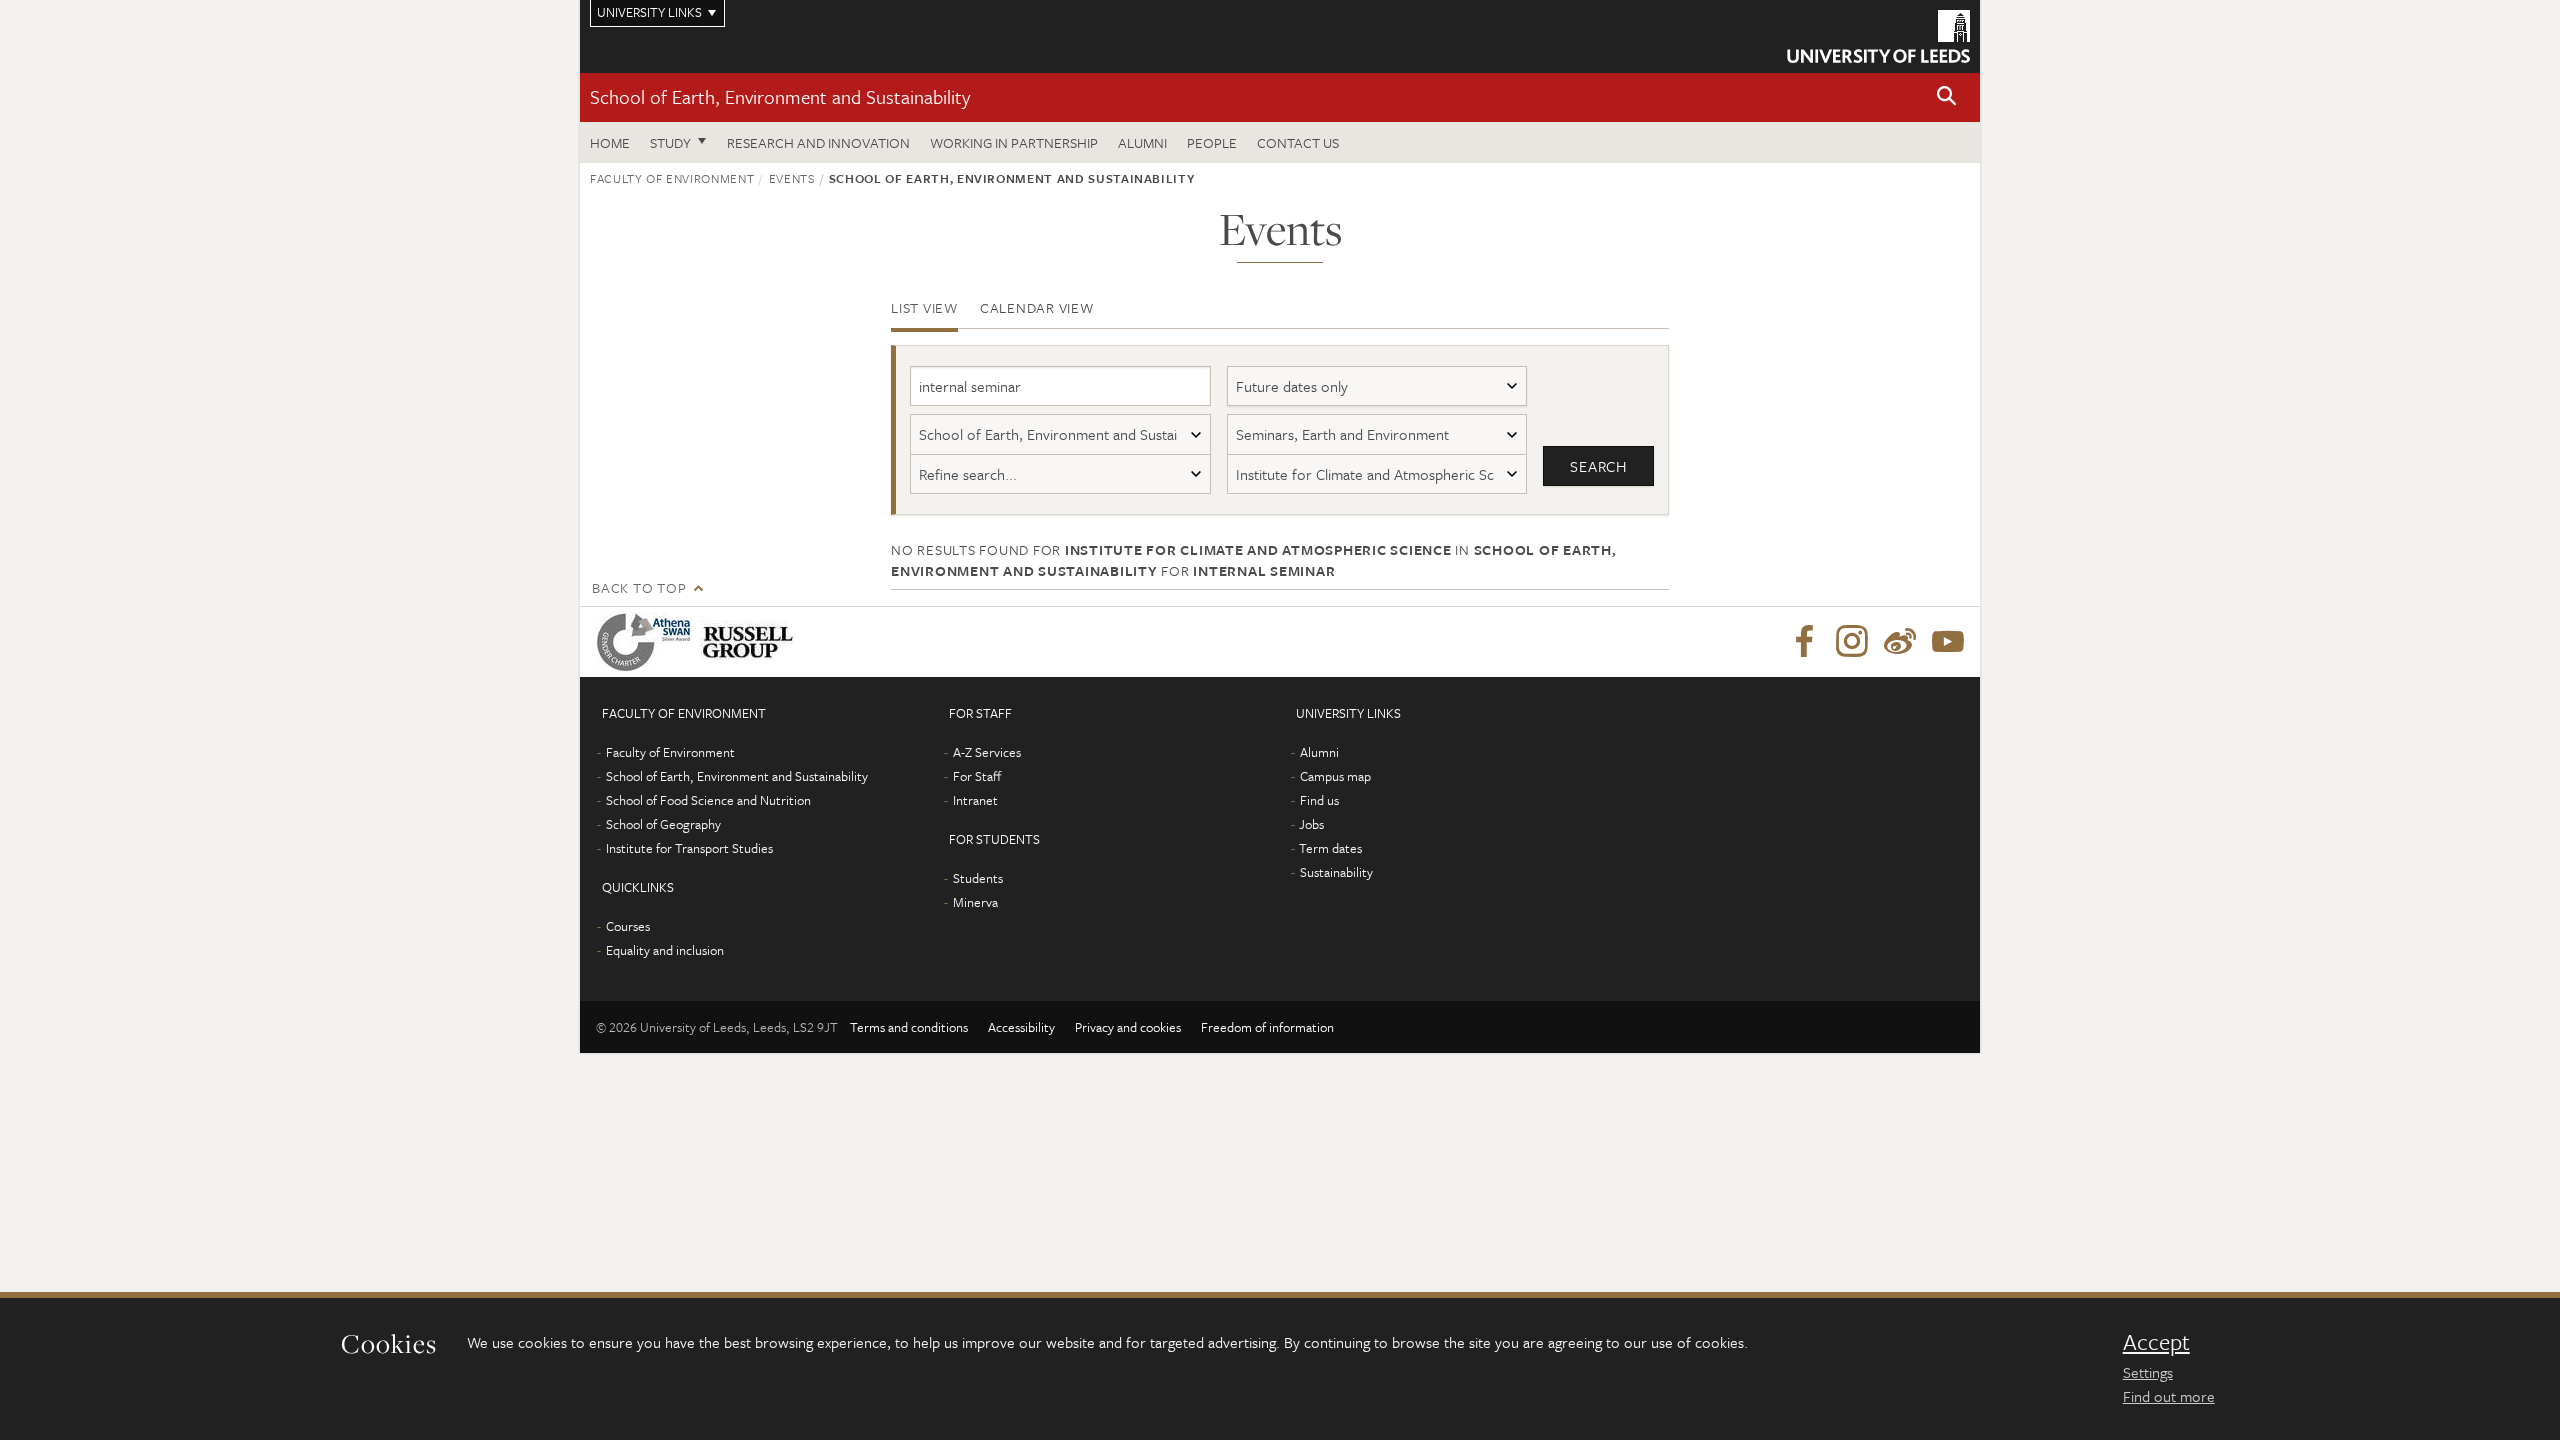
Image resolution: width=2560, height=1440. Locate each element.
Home (610, 142)
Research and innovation (818, 142)
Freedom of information (1267, 1027)
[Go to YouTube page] (1948, 642)
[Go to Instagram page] (1852, 642)
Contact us (1298, 142)
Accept (2156, 1342)
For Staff (977, 776)
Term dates (1330, 848)
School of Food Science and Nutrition (708, 800)
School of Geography (663, 824)
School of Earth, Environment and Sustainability (780, 96)
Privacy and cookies (1128, 1027)
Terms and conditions (909, 1027)
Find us (1319, 800)
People (1212, 142)
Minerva (975, 902)
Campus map (1335, 776)
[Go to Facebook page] (1804, 642)
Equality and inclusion (665, 950)
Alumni (1142, 142)
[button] (1947, 97)
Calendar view (1037, 307)
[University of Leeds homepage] (1878, 36)
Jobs (1311, 824)
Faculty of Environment (672, 178)
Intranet (975, 800)
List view (924, 307)
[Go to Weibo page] (1900, 642)
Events (792, 178)
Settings (2148, 1372)
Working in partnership (1014, 142)
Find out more (2169, 1396)
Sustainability (1336, 872)
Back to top (639, 587)
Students (978, 878)
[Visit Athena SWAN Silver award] (648, 642)
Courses (628, 926)
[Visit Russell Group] (751, 642)
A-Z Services (987, 752)
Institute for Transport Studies (689, 848)
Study (670, 142)
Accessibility (1021, 1027)
